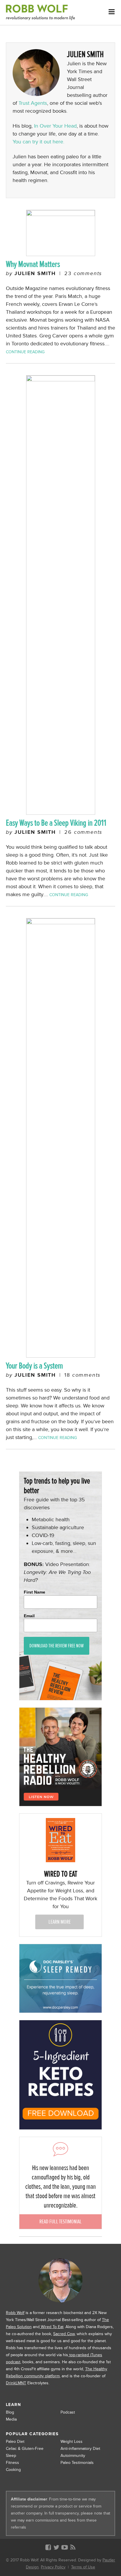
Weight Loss (72, 2442)
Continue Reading (25, 352)
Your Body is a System (34, 1366)
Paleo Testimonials (77, 2463)
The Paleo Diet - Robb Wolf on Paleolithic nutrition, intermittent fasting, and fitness (40, 12)
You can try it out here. (38, 142)
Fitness (12, 2463)
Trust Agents (33, 103)
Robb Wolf (15, 2313)
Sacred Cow (64, 2334)
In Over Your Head (55, 126)
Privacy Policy (53, 2567)
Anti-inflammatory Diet (80, 2449)
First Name (35, 1592)
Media (11, 2419)
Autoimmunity (73, 2456)
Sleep (11, 2456)
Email (29, 1616)
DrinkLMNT (16, 2383)
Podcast (68, 2412)
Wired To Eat (52, 2327)
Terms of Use (83, 2567)
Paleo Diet (15, 2442)
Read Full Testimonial (60, 2221)
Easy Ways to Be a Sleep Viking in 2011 (56, 823)
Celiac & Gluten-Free (25, 2449)
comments (83, 273)
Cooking (13, 2470)
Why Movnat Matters (33, 264)
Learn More (60, 1922)
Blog (10, 2412)
